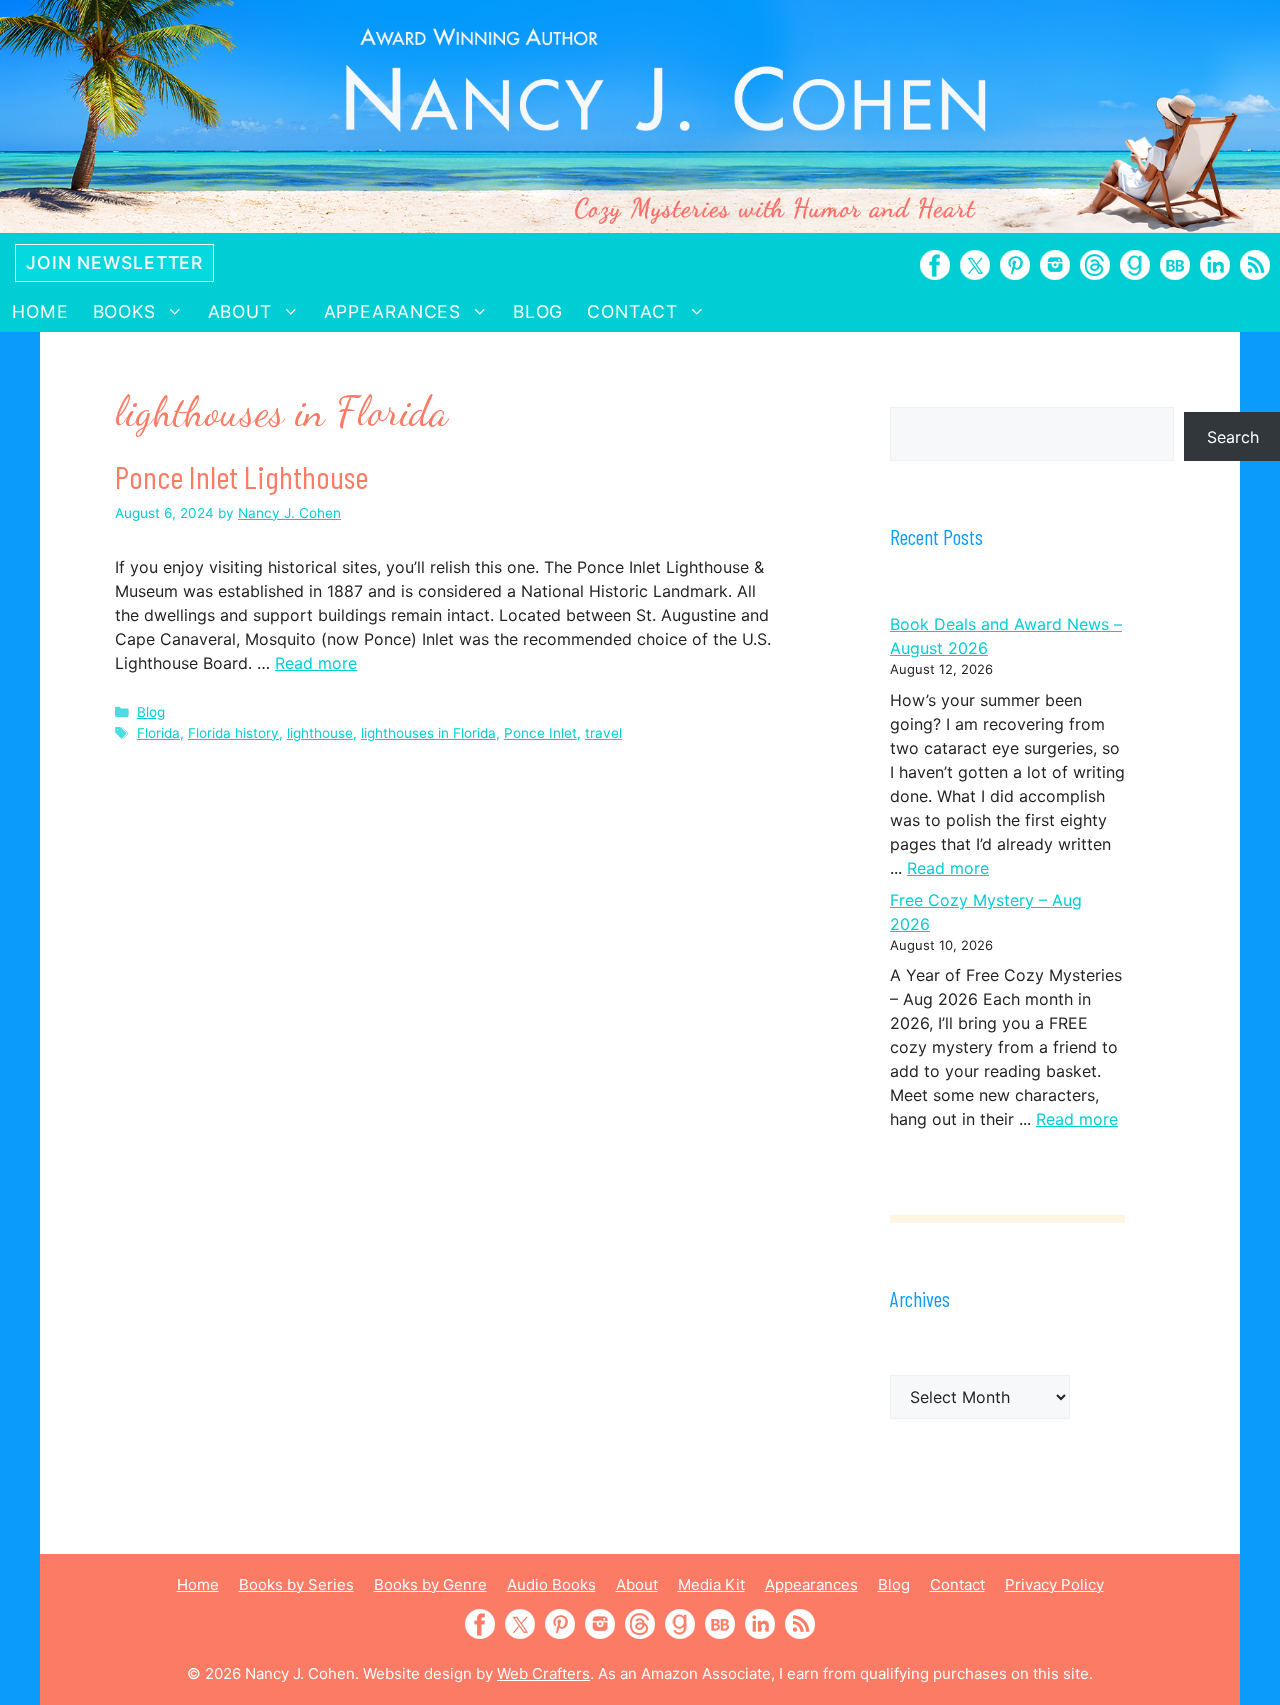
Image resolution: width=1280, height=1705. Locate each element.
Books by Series (296, 1584)
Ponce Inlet (540, 733)
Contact (632, 311)
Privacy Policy (1054, 1584)
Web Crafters (543, 1673)
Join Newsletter (114, 262)
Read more (316, 663)
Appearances (393, 311)
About (240, 311)
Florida (158, 733)
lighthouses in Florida (428, 733)
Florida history (233, 733)
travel (603, 733)
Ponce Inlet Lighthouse (241, 476)
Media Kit (711, 1584)
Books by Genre (430, 1584)
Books (124, 311)
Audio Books (551, 1584)
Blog (538, 311)
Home (40, 311)
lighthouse (320, 733)
